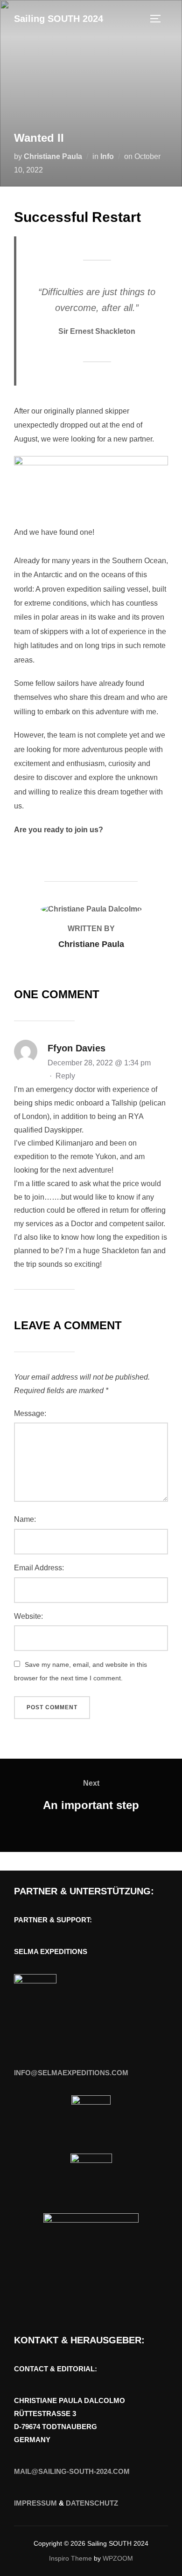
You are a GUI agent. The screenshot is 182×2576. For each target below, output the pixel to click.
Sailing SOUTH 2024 (59, 19)
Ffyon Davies (77, 1048)
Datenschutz (92, 2503)
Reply (65, 1076)
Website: (28, 1616)
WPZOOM (118, 2558)
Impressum (35, 2503)
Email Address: (39, 1568)
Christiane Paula (53, 156)
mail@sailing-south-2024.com (72, 2471)
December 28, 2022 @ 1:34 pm (99, 1063)
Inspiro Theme (70, 2558)
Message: (30, 1413)
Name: (25, 1519)
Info (107, 156)
